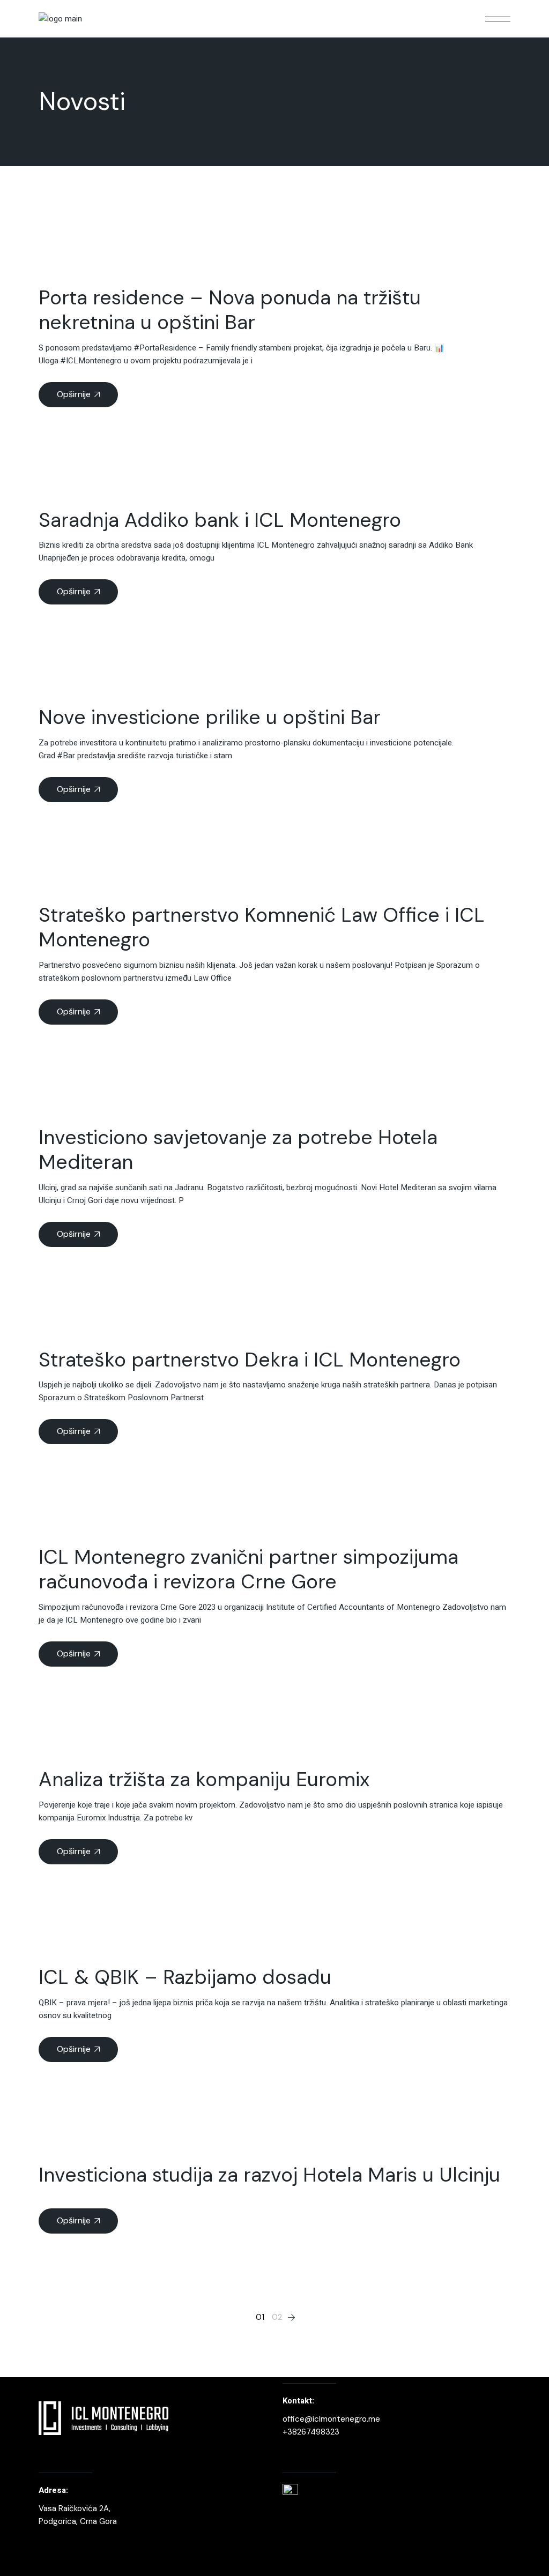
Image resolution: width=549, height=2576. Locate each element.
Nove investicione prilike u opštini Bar (210, 717)
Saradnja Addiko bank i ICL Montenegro (220, 520)
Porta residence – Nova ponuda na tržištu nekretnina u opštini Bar (230, 310)
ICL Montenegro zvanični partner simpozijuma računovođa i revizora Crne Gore (248, 1569)
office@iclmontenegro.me (331, 2419)
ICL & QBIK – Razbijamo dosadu (185, 1977)
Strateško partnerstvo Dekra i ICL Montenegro (250, 1360)
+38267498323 (311, 2432)
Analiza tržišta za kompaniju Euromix (204, 1779)
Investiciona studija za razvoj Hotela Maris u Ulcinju (269, 2175)
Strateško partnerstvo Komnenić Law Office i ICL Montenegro (262, 927)
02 (277, 2317)
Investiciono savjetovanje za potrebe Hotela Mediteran (238, 1149)
